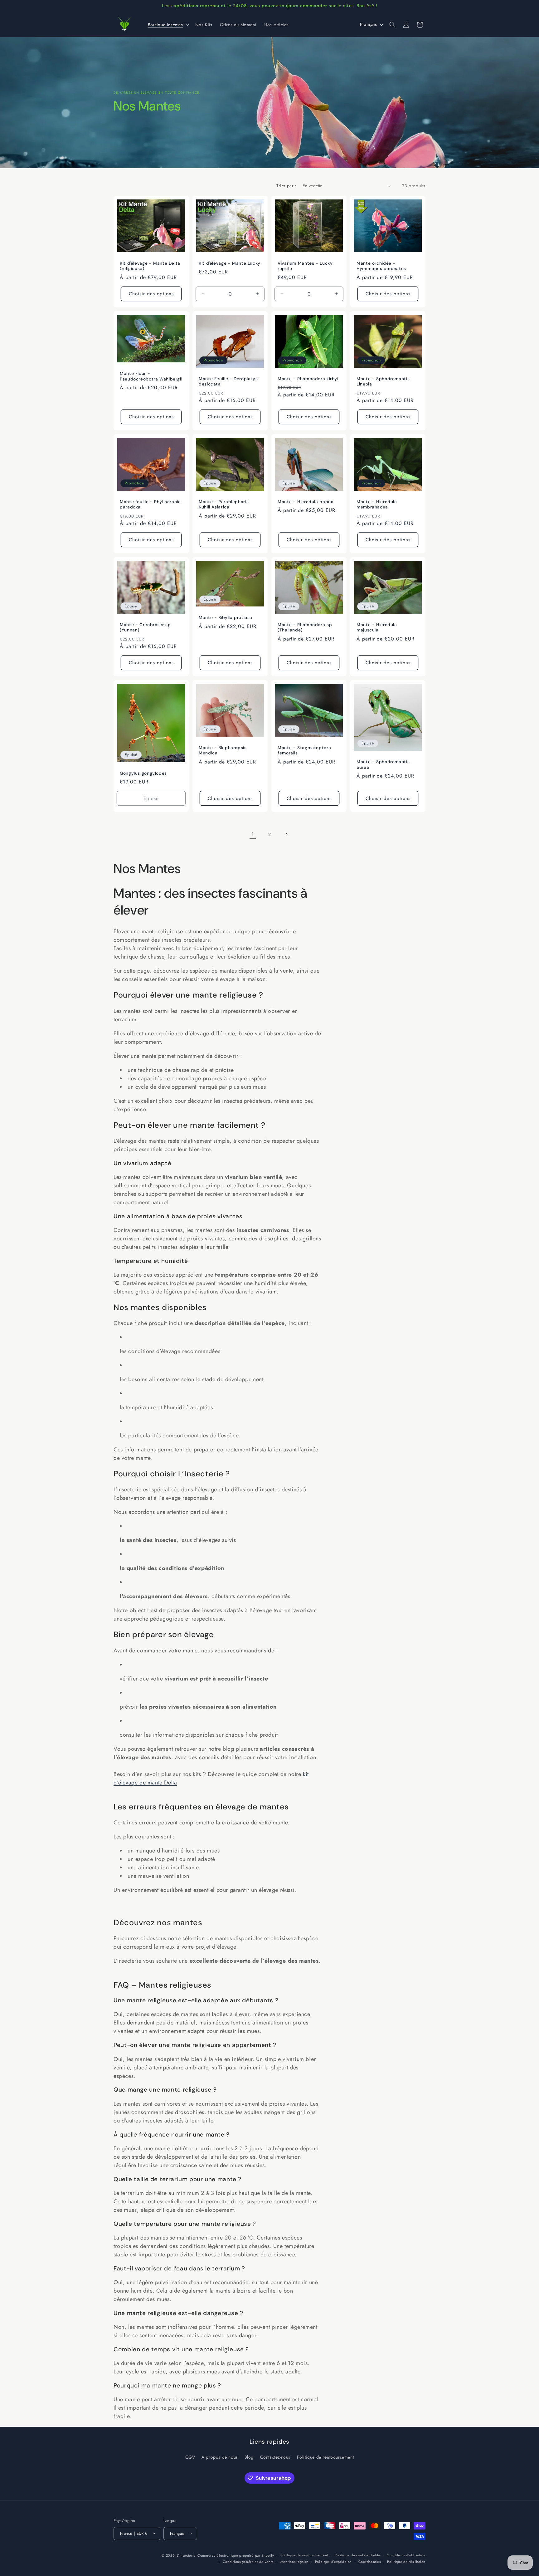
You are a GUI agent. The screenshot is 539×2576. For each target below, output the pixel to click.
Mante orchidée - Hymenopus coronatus (381, 266)
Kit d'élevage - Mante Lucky (230, 263)
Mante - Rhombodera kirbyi (308, 379)
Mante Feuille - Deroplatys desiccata (228, 382)
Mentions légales (294, 2561)
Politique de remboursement (325, 2457)
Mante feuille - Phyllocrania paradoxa (150, 505)
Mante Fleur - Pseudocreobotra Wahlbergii (151, 377)
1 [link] (253, 834)
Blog (249, 2457)
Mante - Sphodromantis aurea (383, 765)
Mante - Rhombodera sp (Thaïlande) (305, 628)
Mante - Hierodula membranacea (377, 505)
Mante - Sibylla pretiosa (226, 618)
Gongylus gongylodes (143, 773)
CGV (190, 2457)
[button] (168, 25)
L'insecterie (186, 2555)
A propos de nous (220, 2457)
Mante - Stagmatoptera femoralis (304, 751)
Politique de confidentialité (358, 2555)
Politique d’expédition (333, 2561)
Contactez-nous (275, 2457)
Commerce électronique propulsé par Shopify (236, 2555)
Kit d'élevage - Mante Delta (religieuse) (150, 266)
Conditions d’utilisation (406, 2555)
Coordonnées (370, 2561)
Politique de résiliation (406, 2561)
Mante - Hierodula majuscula (377, 628)
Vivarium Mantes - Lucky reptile (305, 266)
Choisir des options (151, 294)
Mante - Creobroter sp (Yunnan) (145, 628)
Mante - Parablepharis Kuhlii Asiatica (224, 505)
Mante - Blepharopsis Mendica (223, 751)
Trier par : (286, 186)
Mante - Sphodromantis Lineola (383, 382)
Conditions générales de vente (248, 2561)
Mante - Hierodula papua (306, 502)
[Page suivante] (286, 834)
